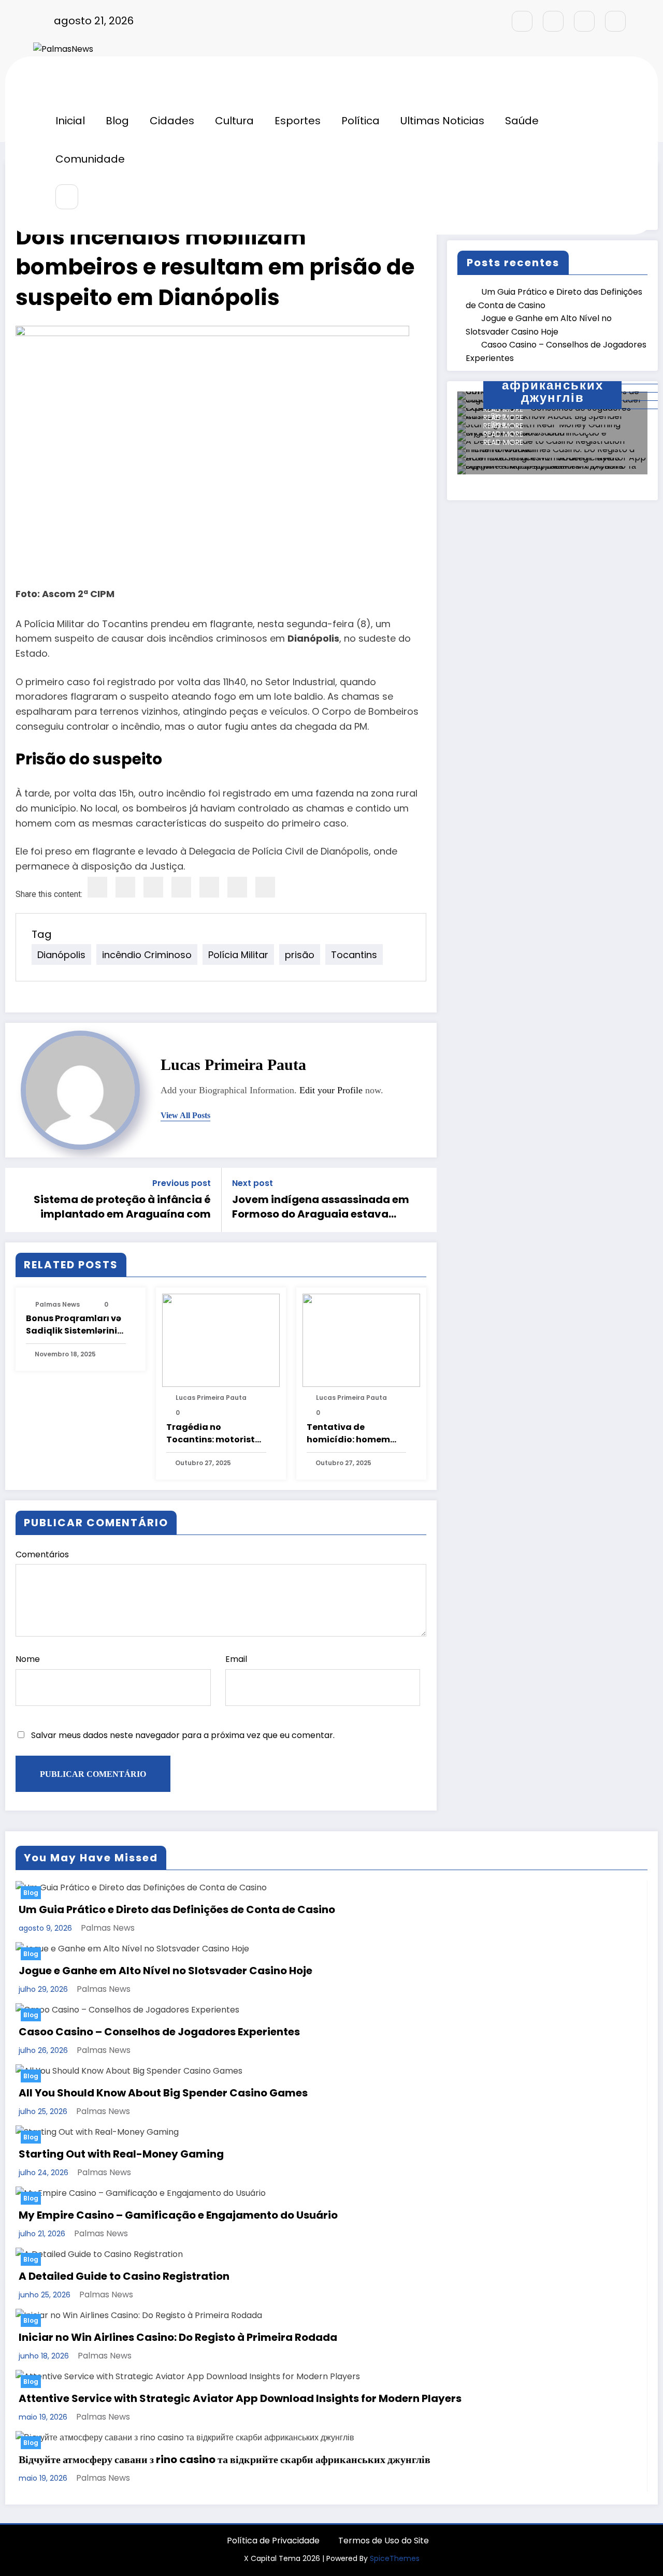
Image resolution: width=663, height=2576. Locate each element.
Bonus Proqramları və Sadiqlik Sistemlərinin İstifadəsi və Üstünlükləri (74, 1325)
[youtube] (615, 21)
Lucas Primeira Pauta (233, 1065)
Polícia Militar (238, 955)
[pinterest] (209, 887)
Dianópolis (61, 955)
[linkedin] (153, 887)
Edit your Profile (331, 1090)
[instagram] (584, 21)
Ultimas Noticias (442, 121)
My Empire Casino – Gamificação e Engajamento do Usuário (178, 2215)
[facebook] (97, 887)
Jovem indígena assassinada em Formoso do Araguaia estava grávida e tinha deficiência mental (321, 1207)
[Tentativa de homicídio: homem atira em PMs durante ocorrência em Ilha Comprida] (361, 1340)
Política (361, 121)
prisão (300, 955)
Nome (28, 1659)
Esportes (298, 121)
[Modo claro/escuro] (610, 197)
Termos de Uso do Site (384, 2541)
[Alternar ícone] (59, 83)
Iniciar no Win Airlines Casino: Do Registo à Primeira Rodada (178, 2337)
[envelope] (181, 887)
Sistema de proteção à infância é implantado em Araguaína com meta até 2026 (122, 1207)
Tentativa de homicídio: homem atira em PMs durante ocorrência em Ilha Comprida (355, 1434)
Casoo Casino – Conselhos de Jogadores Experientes (159, 2032)
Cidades (172, 121)
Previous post (182, 1183)
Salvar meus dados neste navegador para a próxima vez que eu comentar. (183, 1735)
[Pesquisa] (67, 197)
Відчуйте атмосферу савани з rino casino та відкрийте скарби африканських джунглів (225, 2459)
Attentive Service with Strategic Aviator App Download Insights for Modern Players (240, 2398)
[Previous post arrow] (20, 1200)
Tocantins (354, 955)
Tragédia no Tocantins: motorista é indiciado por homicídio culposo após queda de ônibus (215, 1434)
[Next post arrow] (422, 1200)
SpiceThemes (395, 2558)
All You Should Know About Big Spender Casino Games (163, 2093)
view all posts (185, 1115)
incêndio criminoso (147, 955)
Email (236, 1659)
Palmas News (57, 1304)
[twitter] (125, 887)
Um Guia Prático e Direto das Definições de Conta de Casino (177, 1909)
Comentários (42, 1554)
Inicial (70, 121)
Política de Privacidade (273, 2541)
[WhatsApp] (237, 887)
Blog (117, 121)
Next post (253, 1183)
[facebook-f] (522, 21)
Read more (503, 442)
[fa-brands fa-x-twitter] (553, 21)
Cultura (234, 121)
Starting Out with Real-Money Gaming (121, 2154)
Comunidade (90, 159)
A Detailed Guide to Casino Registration (124, 2276)
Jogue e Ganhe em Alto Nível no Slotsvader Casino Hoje (165, 1971)
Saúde (522, 121)
